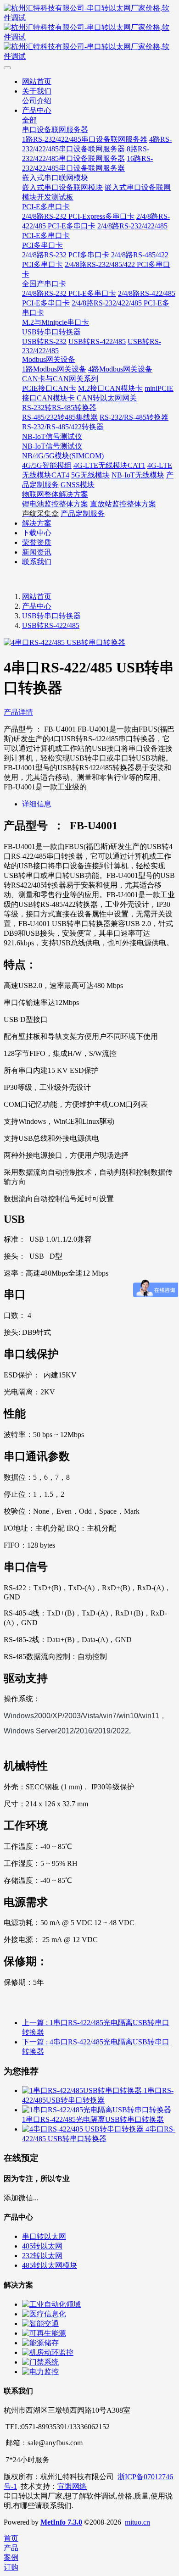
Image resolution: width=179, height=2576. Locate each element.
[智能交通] (40, 2323)
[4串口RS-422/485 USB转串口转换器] (84, 2129)
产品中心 (37, 606)
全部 (29, 120)
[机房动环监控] (48, 2352)
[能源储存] (40, 2343)
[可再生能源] (44, 2333)
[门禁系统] (40, 2362)
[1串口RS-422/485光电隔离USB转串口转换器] (97, 2110)
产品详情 (18, 712)
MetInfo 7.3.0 (61, 2522)
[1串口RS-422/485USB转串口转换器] (83, 2090)
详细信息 (37, 804)
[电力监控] (40, 2372)
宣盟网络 (72, 2486)
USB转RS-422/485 (51, 625)
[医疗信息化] (44, 2314)
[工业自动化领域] (51, 2304)
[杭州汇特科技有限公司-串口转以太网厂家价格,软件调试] (89, 33)
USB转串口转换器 (51, 616)
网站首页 (37, 597)
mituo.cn (137, 2522)
